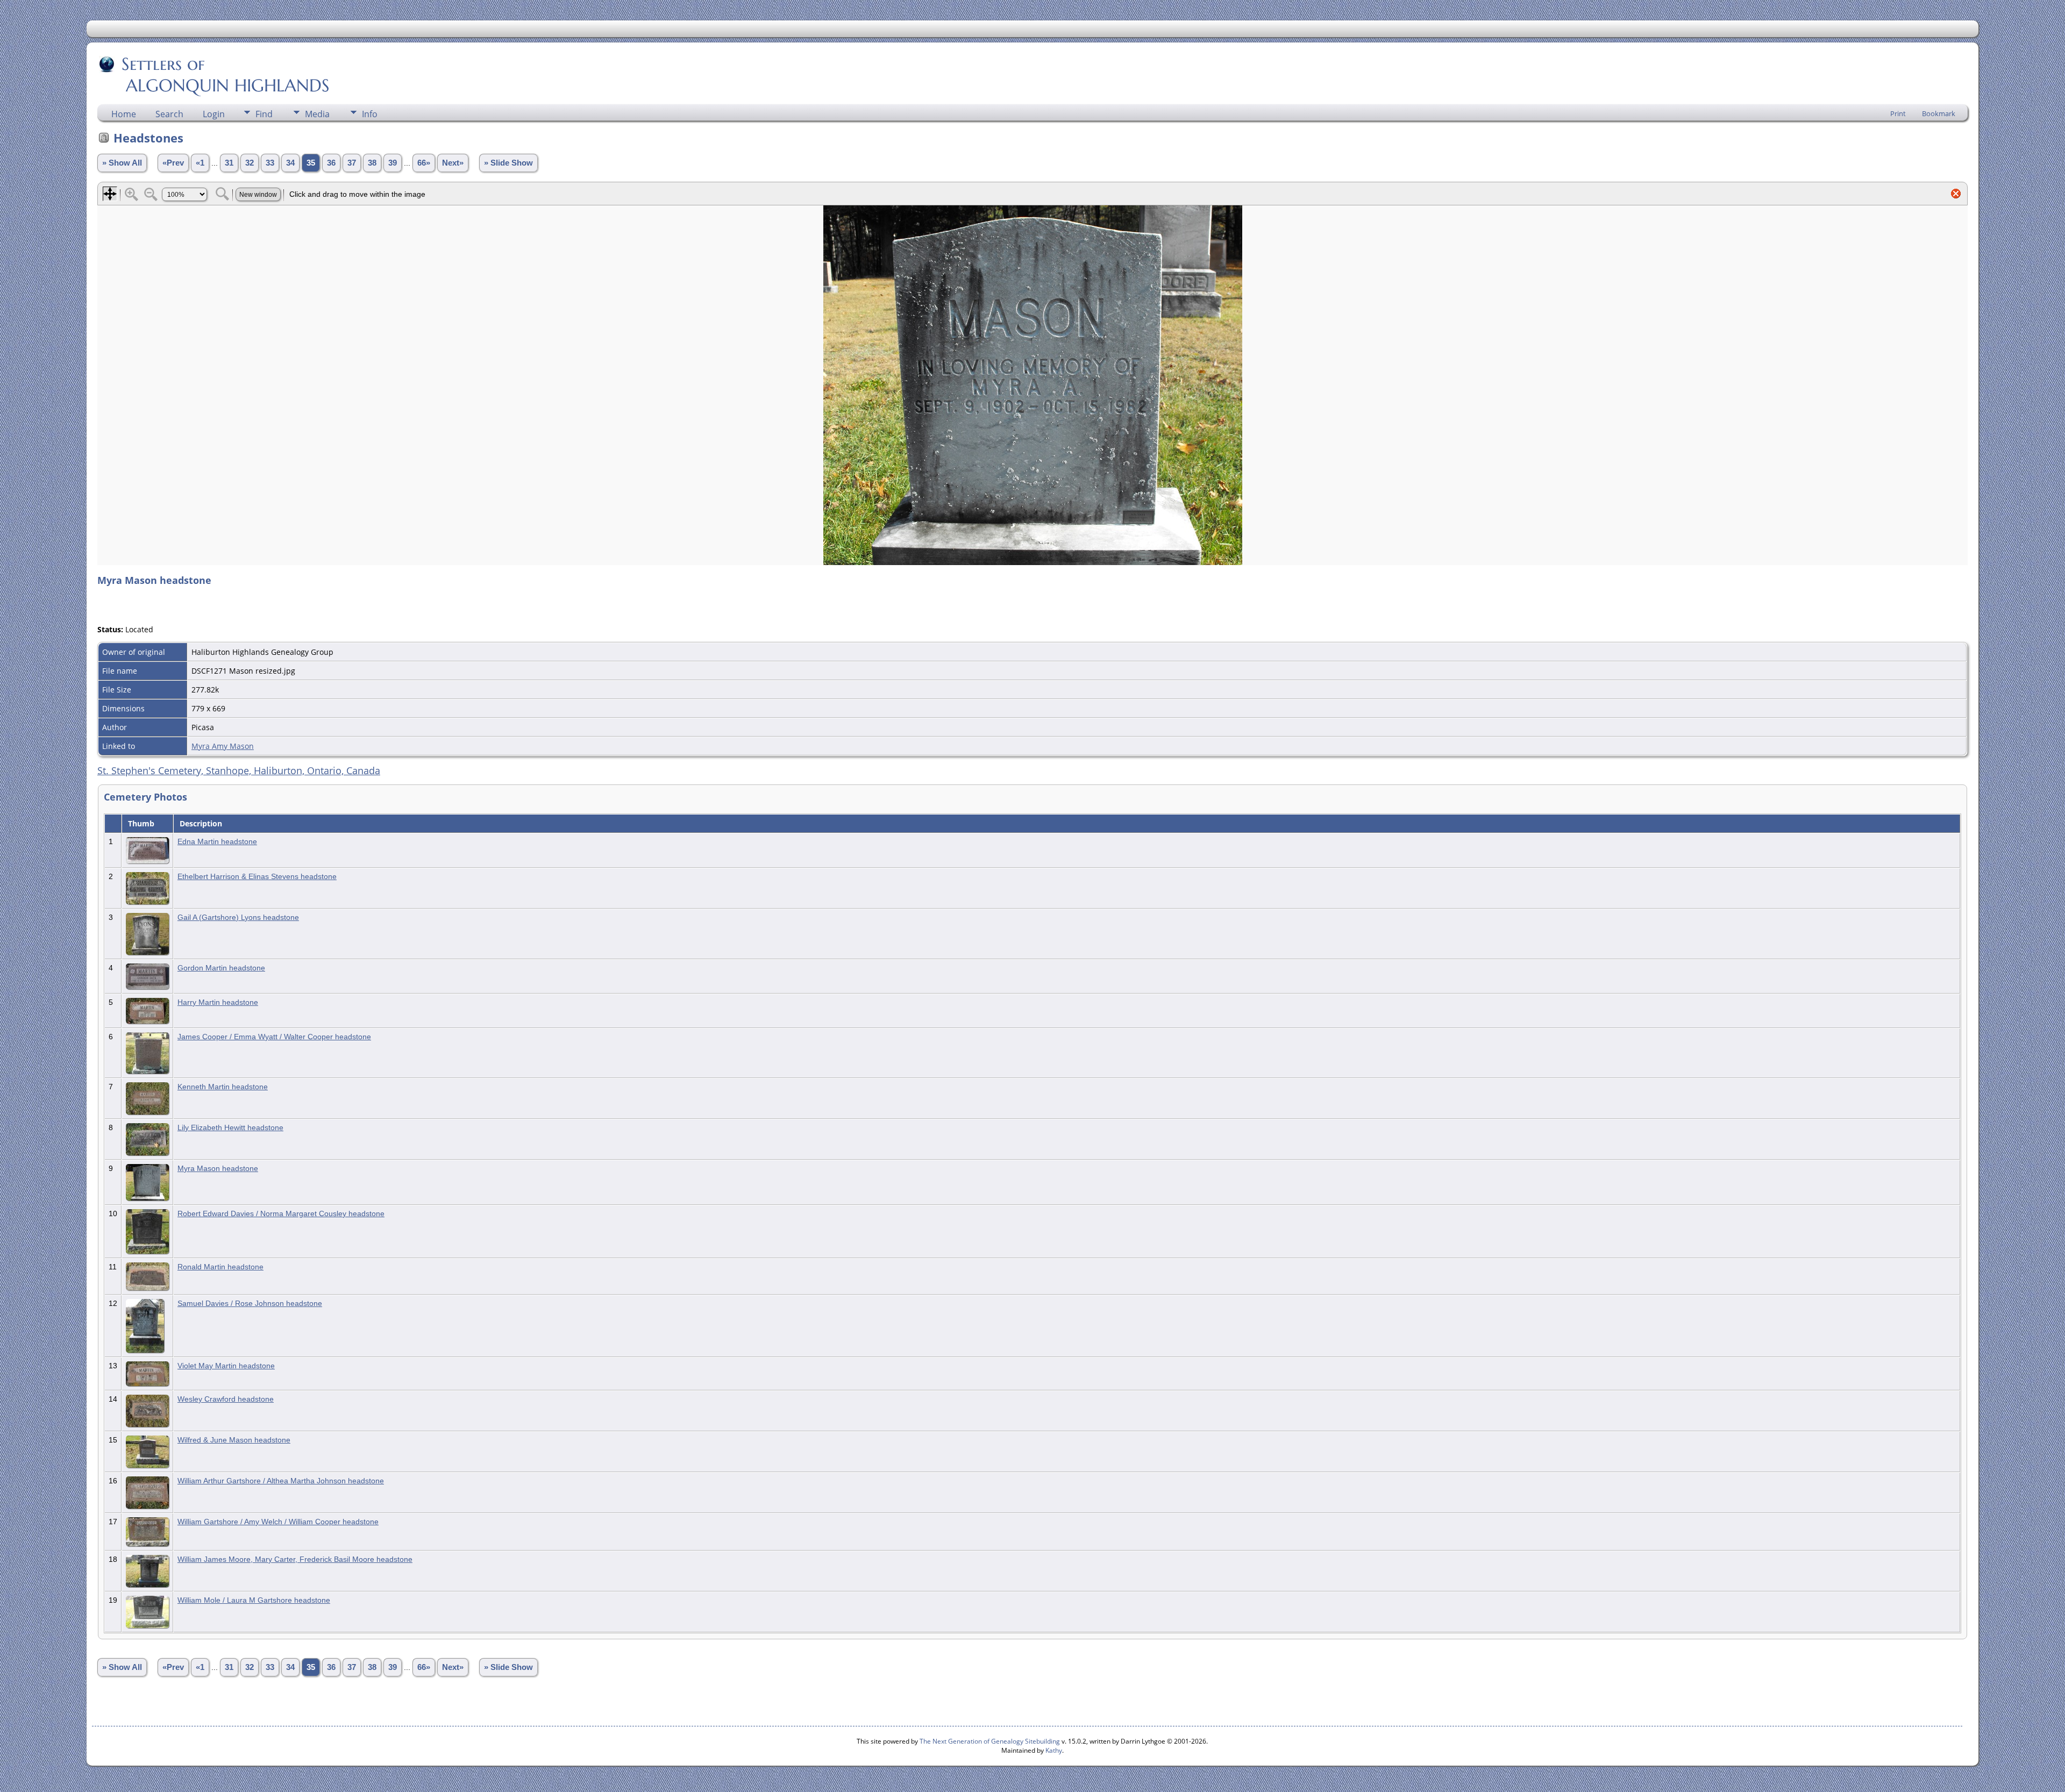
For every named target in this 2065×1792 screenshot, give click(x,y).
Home (124, 114)
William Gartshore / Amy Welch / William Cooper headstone (278, 1522)
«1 (200, 163)
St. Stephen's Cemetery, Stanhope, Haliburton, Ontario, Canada (239, 770)
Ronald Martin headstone (220, 1267)
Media (317, 114)
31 (229, 163)
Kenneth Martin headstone (223, 1087)
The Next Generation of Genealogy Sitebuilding (990, 1741)
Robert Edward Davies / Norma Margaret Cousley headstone (281, 1213)
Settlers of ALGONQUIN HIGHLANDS (214, 75)
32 (250, 163)
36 (331, 163)
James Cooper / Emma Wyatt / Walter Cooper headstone (274, 1037)
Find (264, 114)
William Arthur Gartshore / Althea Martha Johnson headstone (281, 1481)
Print (1898, 113)
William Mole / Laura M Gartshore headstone (254, 1600)
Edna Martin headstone (217, 841)
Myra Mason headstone (218, 1168)
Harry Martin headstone (218, 1002)
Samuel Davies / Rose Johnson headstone (250, 1303)
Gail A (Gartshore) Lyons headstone (238, 917)
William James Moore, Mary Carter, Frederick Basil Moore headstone (295, 1559)
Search (169, 114)
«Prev (173, 163)
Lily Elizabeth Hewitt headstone (230, 1127)
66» (424, 163)
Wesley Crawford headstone (226, 1399)
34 (290, 163)
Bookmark (1939, 113)
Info (370, 114)
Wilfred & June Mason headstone (234, 1440)
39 (393, 163)
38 (372, 163)
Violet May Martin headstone (226, 1366)
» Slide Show (508, 163)
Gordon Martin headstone (221, 968)
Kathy (1054, 1750)
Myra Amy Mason (223, 746)
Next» (453, 163)
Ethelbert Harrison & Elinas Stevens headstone (257, 876)
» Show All (122, 163)
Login (214, 114)
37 (352, 163)
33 (270, 163)
